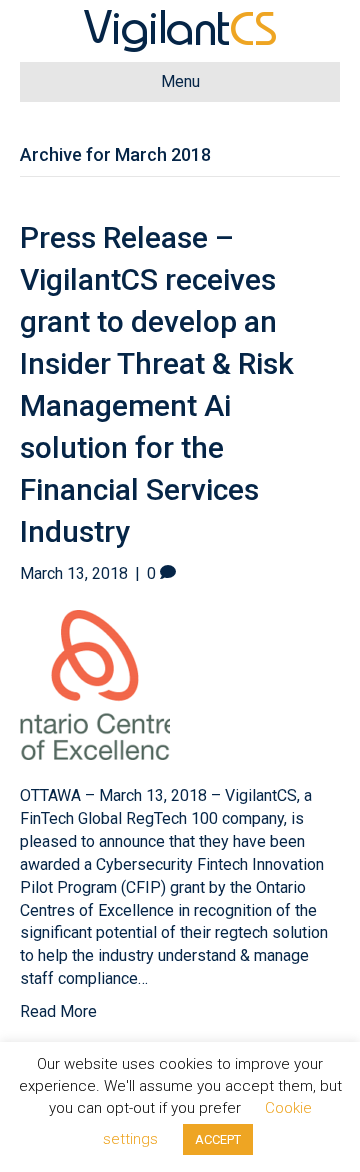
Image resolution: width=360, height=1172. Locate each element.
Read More (58, 1011)
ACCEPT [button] (218, 1139)
